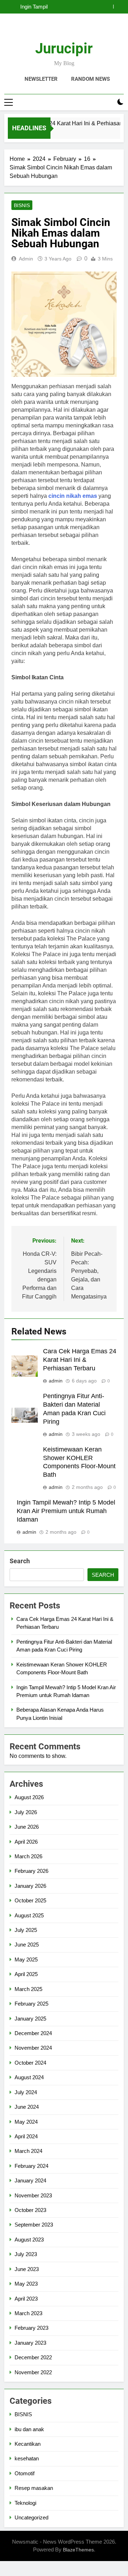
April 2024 (26, 2136)
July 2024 (26, 2092)
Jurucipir (64, 49)
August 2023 (29, 2240)
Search (20, 1561)
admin (26, 259)
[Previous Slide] (108, 7)
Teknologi (25, 2503)
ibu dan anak (29, 2429)
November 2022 (33, 2372)
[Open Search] (108, 102)
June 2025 (27, 1945)
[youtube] (81, 30)
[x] (64, 30)
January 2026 (30, 1886)
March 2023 (28, 2313)
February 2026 (31, 1871)
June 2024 (27, 2107)
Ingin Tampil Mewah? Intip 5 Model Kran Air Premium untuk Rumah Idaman (56, 7)
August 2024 (29, 2077)
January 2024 (30, 2180)
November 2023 (33, 2195)
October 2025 (30, 1900)
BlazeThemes (78, 2550)
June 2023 (27, 2269)
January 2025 (30, 2019)
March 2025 (28, 1989)
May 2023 (26, 2284)
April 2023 (26, 2299)
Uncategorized (31, 2517)
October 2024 (30, 2063)
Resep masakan (34, 2488)
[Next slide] (119, 7)
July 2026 (26, 1812)
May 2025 (26, 1959)
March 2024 (28, 2151)
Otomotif (25, 2473)
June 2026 (27, 1827)
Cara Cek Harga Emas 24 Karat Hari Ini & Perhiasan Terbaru (80, 1360)
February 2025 (31, 2004)
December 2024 (33, 2033)
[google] (73, 30)
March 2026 (28, 1856)
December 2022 (33, 2357)
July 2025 (26, 1930)
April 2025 (26, 1974)
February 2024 (31, 2166)
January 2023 (30, 2343)
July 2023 (26, 2254)
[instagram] (55, 30)
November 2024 (33, 2048)
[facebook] (47, 30)
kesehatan (27, 2458)
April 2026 (26, 1842)
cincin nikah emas (73, 496)
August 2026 (29, 1797)
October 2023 (30, 2210)
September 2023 (34, 2225)
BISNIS (22, 205)
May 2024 (26, 2122)
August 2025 (29, 1915)
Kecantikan (28, 2444)
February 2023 (31, 2328)
